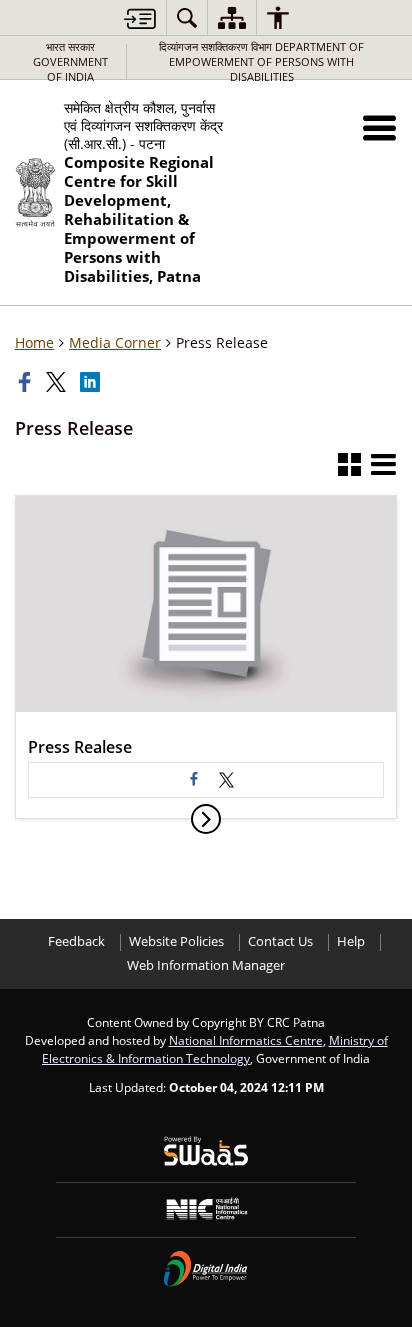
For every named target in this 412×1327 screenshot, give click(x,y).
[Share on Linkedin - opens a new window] (92, 382)
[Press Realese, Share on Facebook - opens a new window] (194, 780)
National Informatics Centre (246, 1040)
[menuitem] (187, 17)
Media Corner (115, 342)
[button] (379, 127)
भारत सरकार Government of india (70, 61)
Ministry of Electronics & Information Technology (215, 1049)
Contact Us (280, 941)
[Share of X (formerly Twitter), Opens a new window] (58, 382)
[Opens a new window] (226, 780)
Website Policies (176, 941)
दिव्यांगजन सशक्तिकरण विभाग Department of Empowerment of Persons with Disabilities (261, 61)
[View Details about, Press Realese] (206, 819)
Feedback (76, 941)
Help (351, 941)
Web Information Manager (206, 965)
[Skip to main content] (140, 18)
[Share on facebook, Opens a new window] (27, 382)
